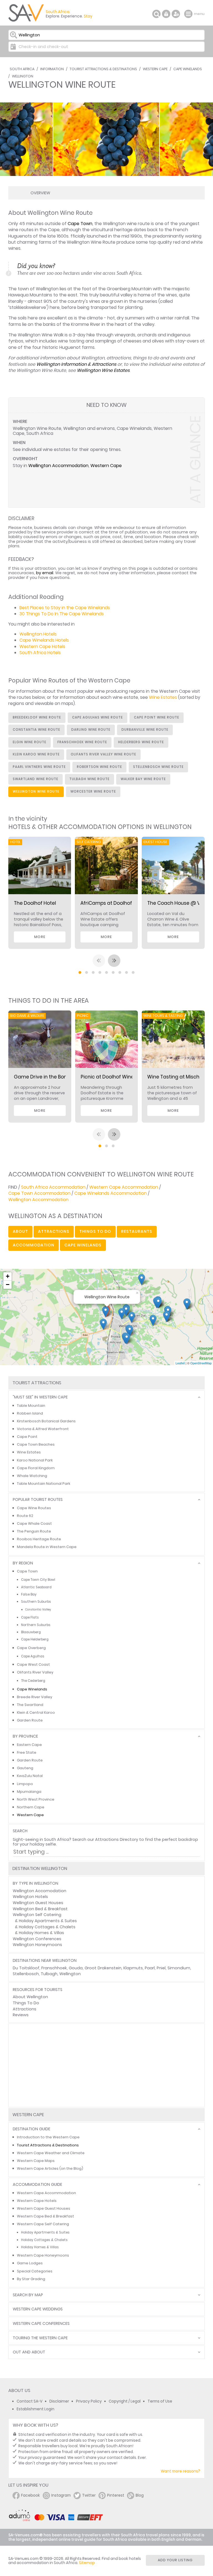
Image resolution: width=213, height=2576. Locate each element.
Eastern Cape (29, 1745)
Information (52, 69)
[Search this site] (156, 14)
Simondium (179, 1968)
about (20, 1231)
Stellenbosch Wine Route (158, 767)
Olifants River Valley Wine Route (103, 754)
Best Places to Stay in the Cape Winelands (65, 608)
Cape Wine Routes (34, 1508)
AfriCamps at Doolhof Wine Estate (121, 903)
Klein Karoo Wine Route (36, 754)
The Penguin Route (34, 1531)
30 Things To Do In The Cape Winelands (62, 614)
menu (189, 14)
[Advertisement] (106, 2065)
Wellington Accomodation (40, 1891)
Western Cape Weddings (38, 2309)
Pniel (161, 1968)
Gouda (76, 1968)
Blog (140, 2495)
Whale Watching (32, 1476)
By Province (25, 1736)
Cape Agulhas (33, 1656)
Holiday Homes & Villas (41, 1933)
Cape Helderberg (35, 1639)
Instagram (61, 2495)
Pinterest (116, 2495)
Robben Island (30, 1413)
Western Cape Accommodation (124, 1187)
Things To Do (26, 2003)
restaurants (137, 1231)
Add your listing (175, 2560)
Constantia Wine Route (36, 730)
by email (45, 573)
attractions (54, 1231)
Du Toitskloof (26, 1968)
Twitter (89, 2495)
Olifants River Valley (35, 1672)
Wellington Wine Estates (103, 370)
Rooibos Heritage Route (39, 1539)
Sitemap (87, 2563)
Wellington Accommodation (58, 466)
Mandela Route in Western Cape (47, 1547)
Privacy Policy (89, 2401)
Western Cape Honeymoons (43, 2255)
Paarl (150, 1968)
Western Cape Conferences (41, 2324)
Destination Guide (31, 2129)
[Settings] (176, 14)
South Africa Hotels (40, 653)
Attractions (25, 2009)
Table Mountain (31, 1406)
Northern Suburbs (36, 1625)
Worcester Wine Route (93, 792)
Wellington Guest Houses (38, 1903)
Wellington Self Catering (37, 1915)
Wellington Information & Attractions (76, 364)
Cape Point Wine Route (157, 717)
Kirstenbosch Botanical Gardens (46, 1421)
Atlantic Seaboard (36, 1587)
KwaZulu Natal (30, 1776)
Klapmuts (133, 1968)
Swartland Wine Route (35, 779)
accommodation (34, 1245)
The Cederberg (33, 1681)
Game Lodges (30, 2263)
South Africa (22, 69)
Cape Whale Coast (34, 1523)
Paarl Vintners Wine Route (39, 767)
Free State (27, 1752)
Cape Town (80, 224)
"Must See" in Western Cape (40, 1397)
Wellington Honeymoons (37, 1945)
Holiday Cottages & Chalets (47, 1927)
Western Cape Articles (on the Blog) (50, 2168)
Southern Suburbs (36, 1602)
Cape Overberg (31, 1648)
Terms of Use (160, 2401)
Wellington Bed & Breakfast (40, 1909)
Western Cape (155, 69)
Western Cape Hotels (42, 646)
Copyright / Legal (125, 2401)
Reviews (21, 2015)
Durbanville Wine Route (145, 730)
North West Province (36, 1799)
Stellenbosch (26, 1974)
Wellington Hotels (38, 634)
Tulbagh (49, 1974)
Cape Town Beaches (36, 1444)
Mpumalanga (29, 1792)
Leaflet (180, 1363)
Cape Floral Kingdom (36, 1468)
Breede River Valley (35, 1697)
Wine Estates (163, 697)
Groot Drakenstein (103, 1968)
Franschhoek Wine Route (82, 742)
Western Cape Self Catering (43, 2224)
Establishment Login (35, 2409)
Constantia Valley (38, 1610)
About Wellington (30, 1997)
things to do (95, 1231)
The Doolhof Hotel (35, 903)
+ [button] (8, 1276)
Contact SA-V (30, 2401)
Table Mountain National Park (44, 1484)
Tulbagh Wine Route (89, 779)
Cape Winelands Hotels (44, 640)
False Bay (29, 1594)
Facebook (31, 2495)
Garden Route (30, 1720)
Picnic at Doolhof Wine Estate (116, 1077)
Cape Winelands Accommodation (111, 1193)
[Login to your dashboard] (166, 14)
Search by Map (28, 2295)
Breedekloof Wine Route (37, 717)
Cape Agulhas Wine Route (97, 717)
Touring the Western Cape (40, 2338)
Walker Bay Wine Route (143, 779)
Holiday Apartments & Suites (48, 1921)
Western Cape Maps (36, 2161)
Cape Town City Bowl (38, 1580)
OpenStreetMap (201, 1363)
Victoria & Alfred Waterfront (43, 1429)
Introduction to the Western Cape (48, 2137)
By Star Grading (31, 2279)
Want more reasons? (181, 2471)
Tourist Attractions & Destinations (103, 69)
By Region (23, 1563)
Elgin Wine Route (30, 742)
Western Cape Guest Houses (44, 2208)
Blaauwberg (31, 1632)
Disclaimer (59, 2401)
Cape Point (27, 1437)
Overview (40, 193)
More (40, 937)
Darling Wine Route (91, 730)
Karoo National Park (35, 1460)
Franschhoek (54, 1968)
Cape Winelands (188, 69)
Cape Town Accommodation (39, 1193)
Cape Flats (30, 1617)
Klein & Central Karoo (36, 1712)
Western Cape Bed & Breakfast (45, 2216)
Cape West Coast (33, 1664)
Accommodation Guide (37, 2185)
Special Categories (35, 2271)
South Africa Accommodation (53, 1187)
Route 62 (25, 1516)
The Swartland (30, 1705)
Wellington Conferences (37, 1939)
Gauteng (25, 1768)
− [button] (8, 1285)
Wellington (23, 76)
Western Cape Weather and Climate (51, 2153)
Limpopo (25, 1784)
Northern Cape (31, 1807)
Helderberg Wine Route (141, 742)
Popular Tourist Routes (38, 1500)
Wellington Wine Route (36, 792)
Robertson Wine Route (99, 767)
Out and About (29, 2352)
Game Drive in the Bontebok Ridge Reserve (64, 1077)
